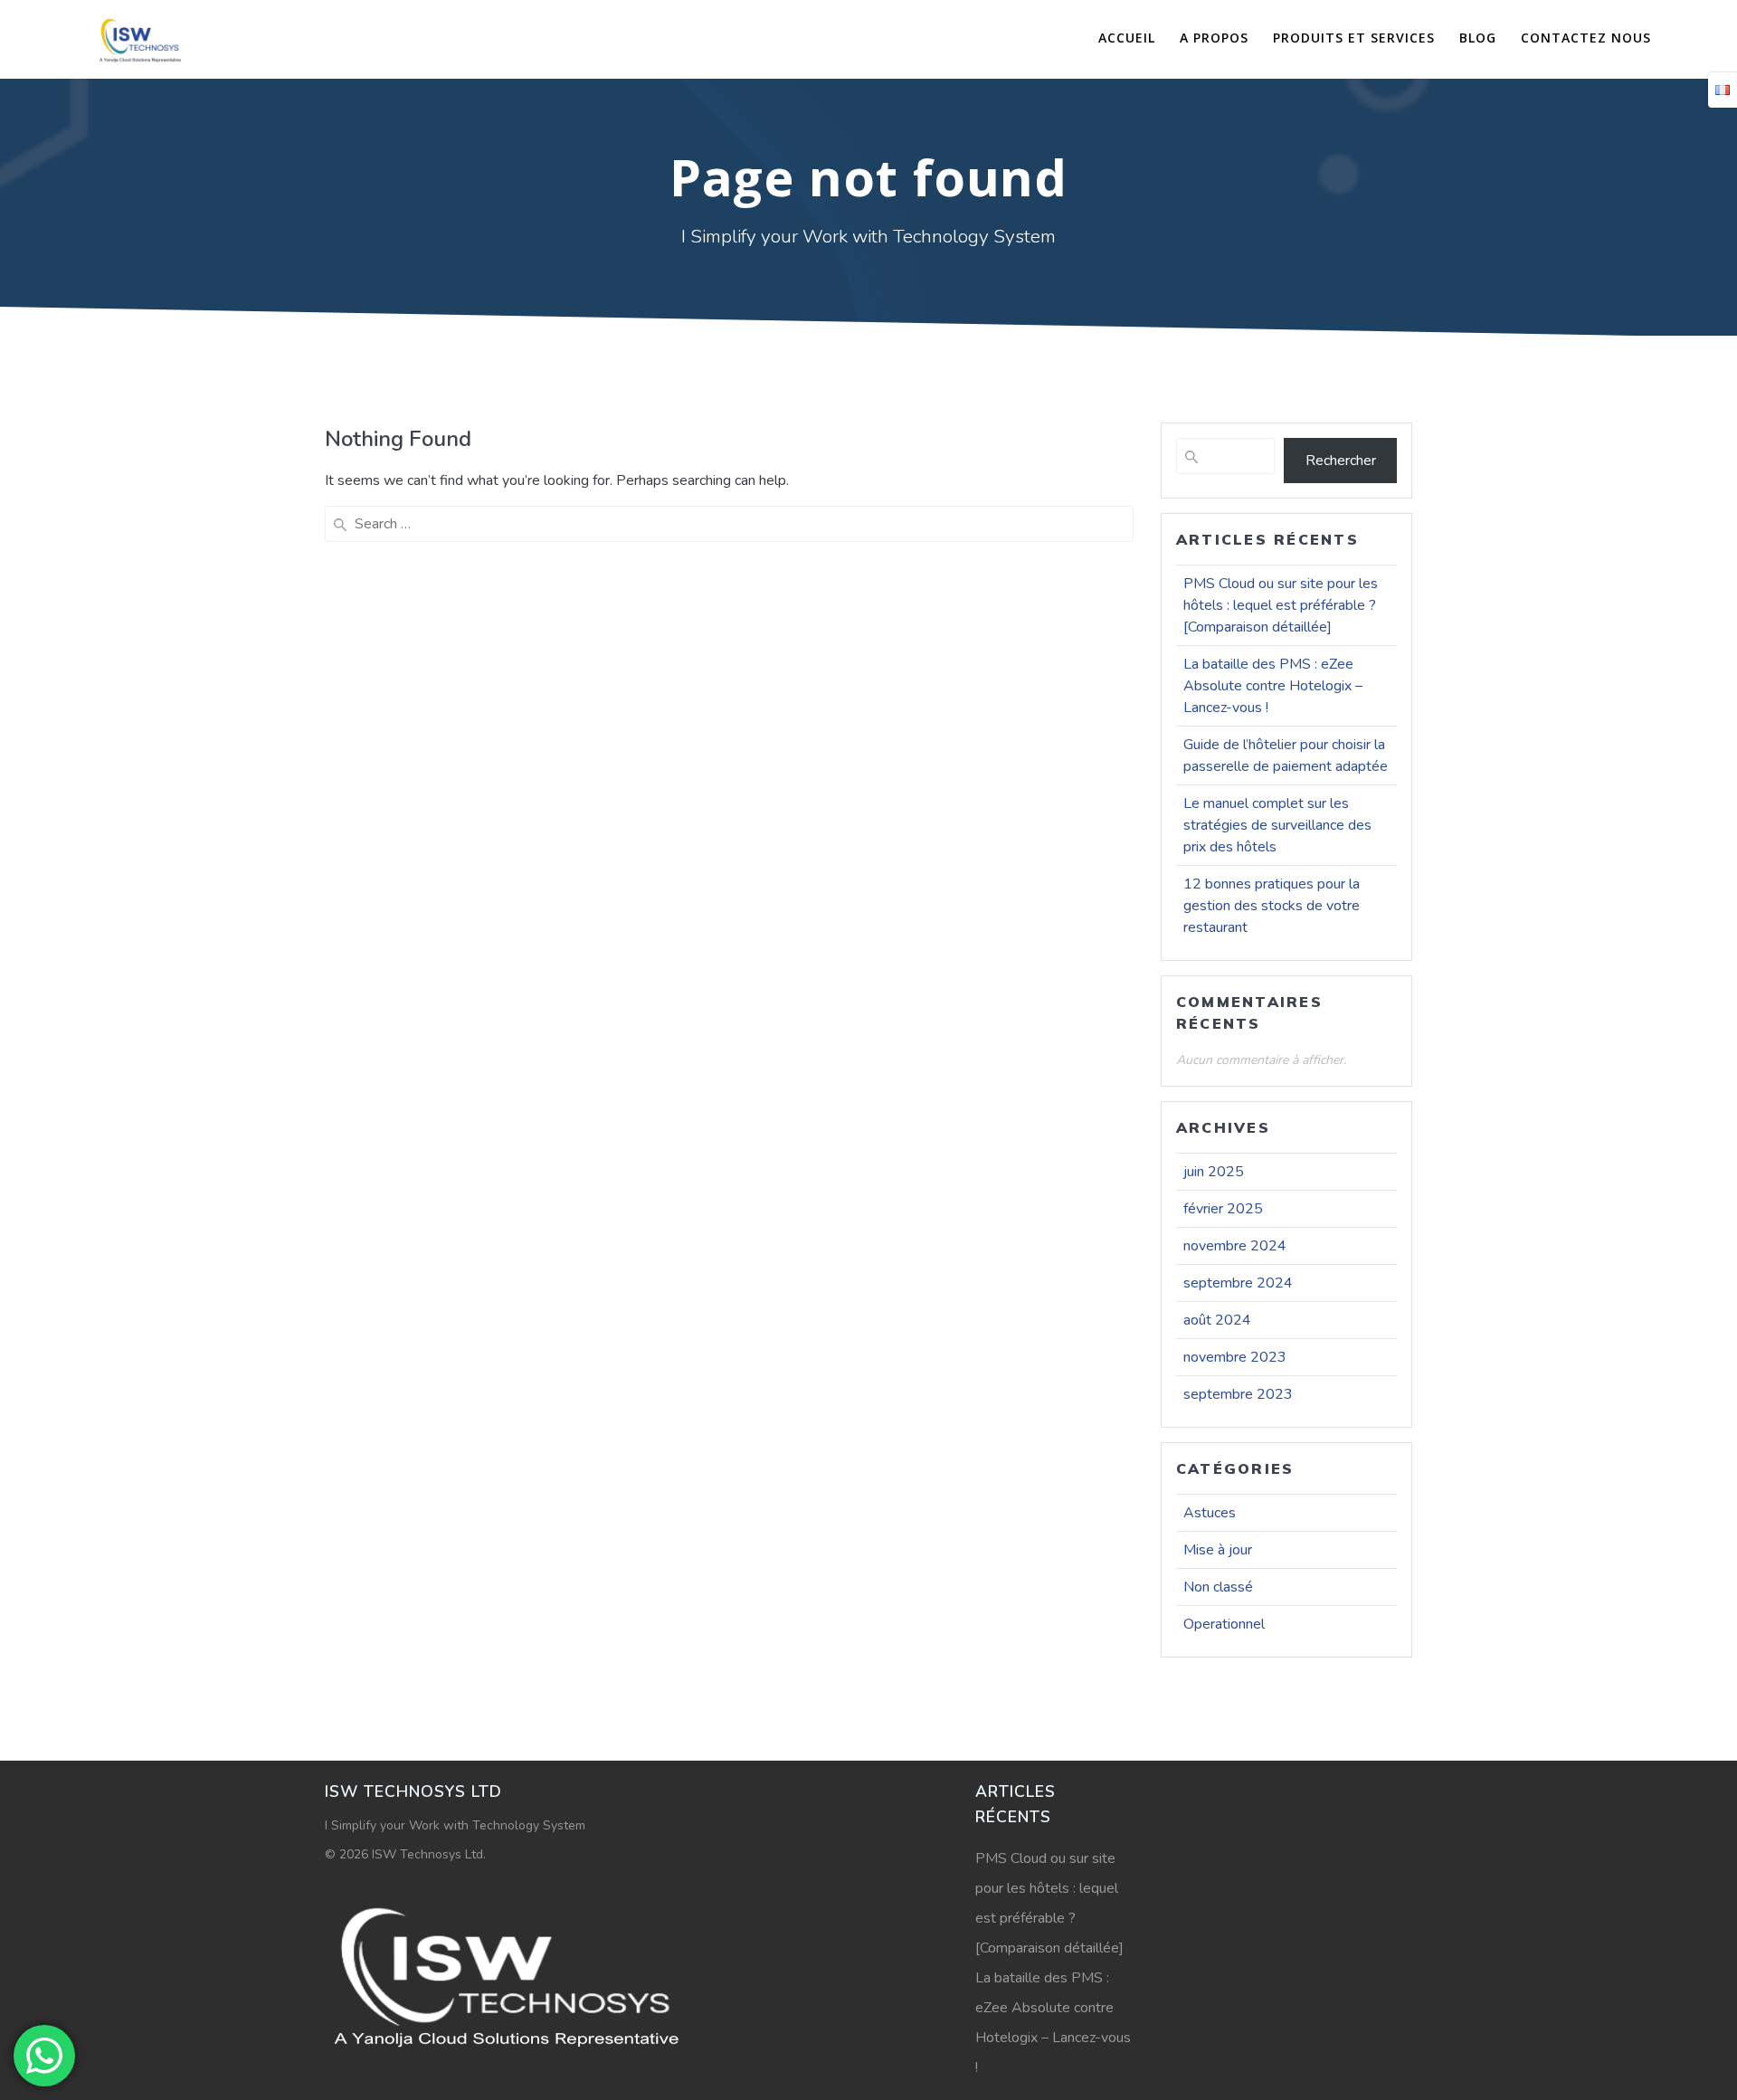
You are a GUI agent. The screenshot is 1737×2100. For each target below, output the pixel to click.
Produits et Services (1354, 38)
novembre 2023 (1235, 1357)
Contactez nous (1586, 38)
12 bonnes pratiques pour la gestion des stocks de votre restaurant (1272, 906)
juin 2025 (1214, 1172)
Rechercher (1341, 461)
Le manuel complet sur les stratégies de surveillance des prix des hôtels (1277, 825)
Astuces (1210, 1513)
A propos (1214, 38)
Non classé (1218, 1587)
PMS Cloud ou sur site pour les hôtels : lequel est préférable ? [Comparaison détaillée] (1281, 605)
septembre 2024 (1238, 1283)
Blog (1478, 38)
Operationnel (1224, 1624)
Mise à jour (1218, 1550)
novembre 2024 (1235, 1246)
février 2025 (1223, 1209)
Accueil (1127, 38)
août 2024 (1217, 1320)
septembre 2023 (1238, 1394)
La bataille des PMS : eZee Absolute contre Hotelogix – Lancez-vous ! (1273, 686)
